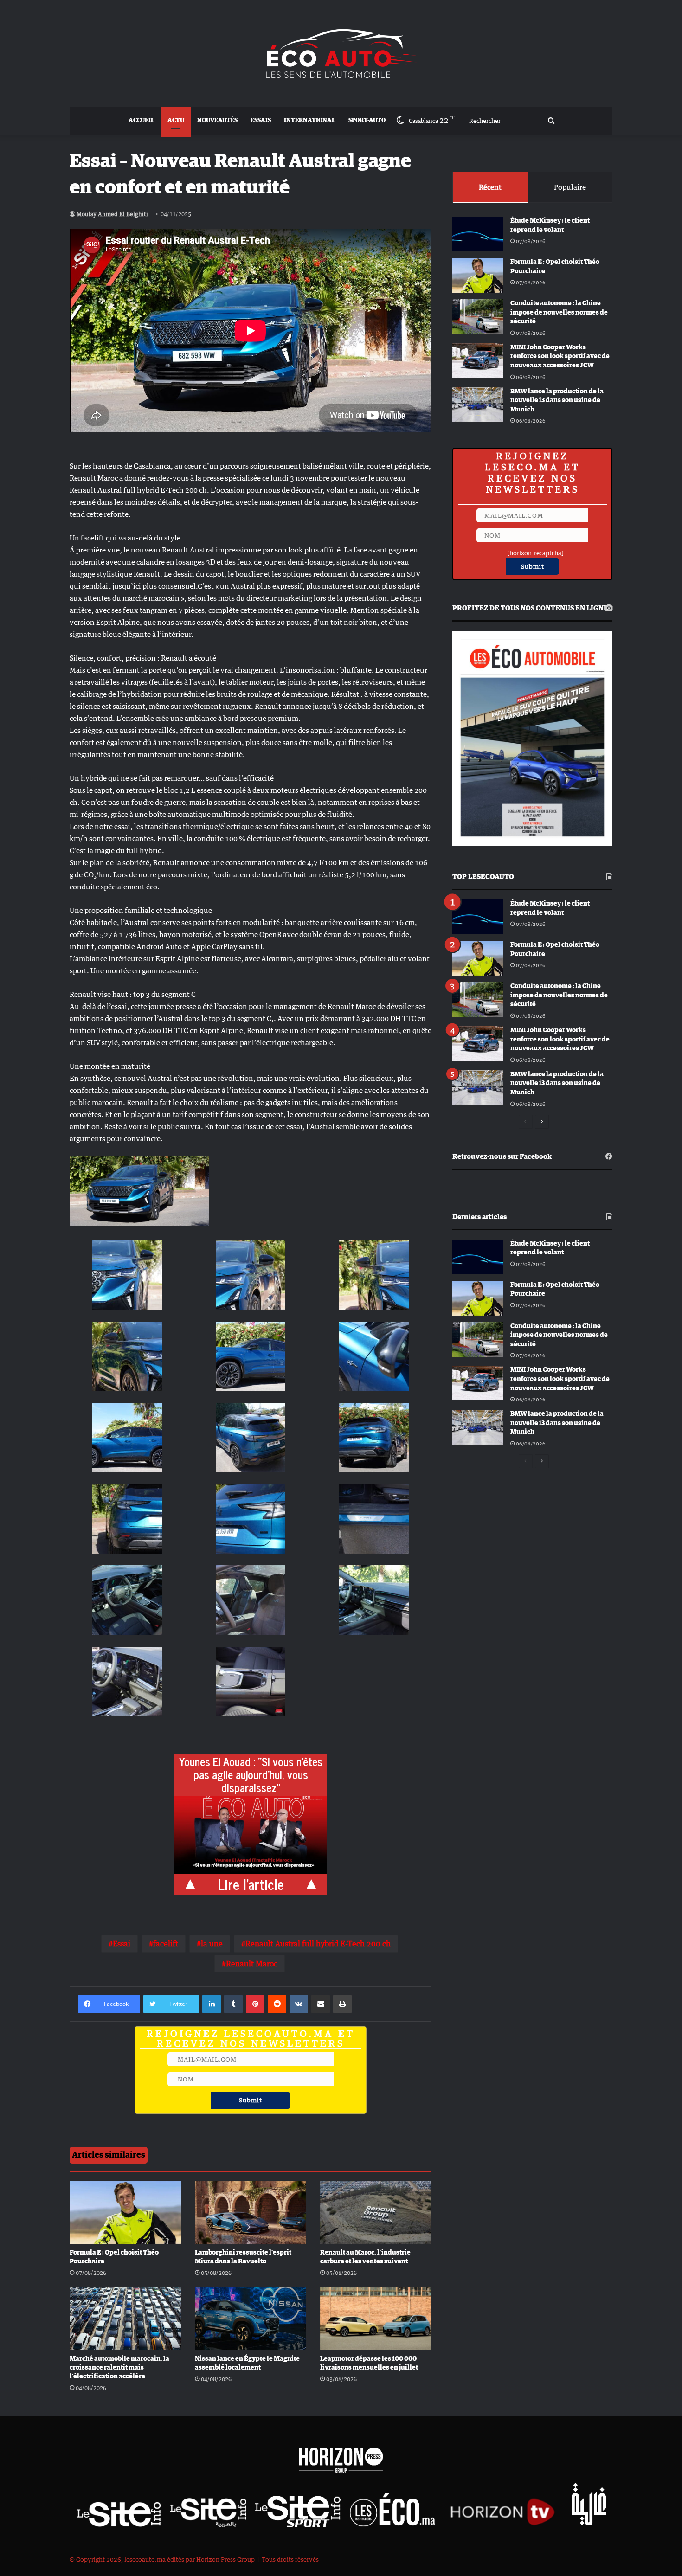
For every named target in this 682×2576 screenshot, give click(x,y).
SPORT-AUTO (367, 120)
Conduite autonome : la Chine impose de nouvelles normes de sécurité (559, 312)
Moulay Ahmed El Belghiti (112, 214)
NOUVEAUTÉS (217, 120)
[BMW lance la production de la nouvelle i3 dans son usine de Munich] (478, 405)
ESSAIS (261, 120)
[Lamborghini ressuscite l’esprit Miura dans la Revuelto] (251, 2213)
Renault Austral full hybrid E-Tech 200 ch (318, 1944)
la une (212, 1944)
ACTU (176, 120)
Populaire (570, 187)
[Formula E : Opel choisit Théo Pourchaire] (125, 2213)
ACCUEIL (142, 120)
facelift (166, 1944)
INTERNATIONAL (310, 120)
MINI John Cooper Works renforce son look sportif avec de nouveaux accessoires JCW (560, 357)
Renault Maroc (252, 1964)
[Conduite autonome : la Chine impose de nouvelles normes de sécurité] (478, 317)
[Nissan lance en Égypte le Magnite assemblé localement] (251, 2318)
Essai (122, 1944)
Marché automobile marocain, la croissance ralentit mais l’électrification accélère (119, 2368)
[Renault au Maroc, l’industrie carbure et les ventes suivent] (376, 2213)
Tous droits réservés (290, 2559)
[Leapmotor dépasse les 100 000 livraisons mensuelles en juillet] (376, 2318)
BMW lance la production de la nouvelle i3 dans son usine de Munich (557, 401)
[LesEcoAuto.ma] (341, 53)
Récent (490, 187)
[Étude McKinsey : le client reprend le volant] (478, 234)
